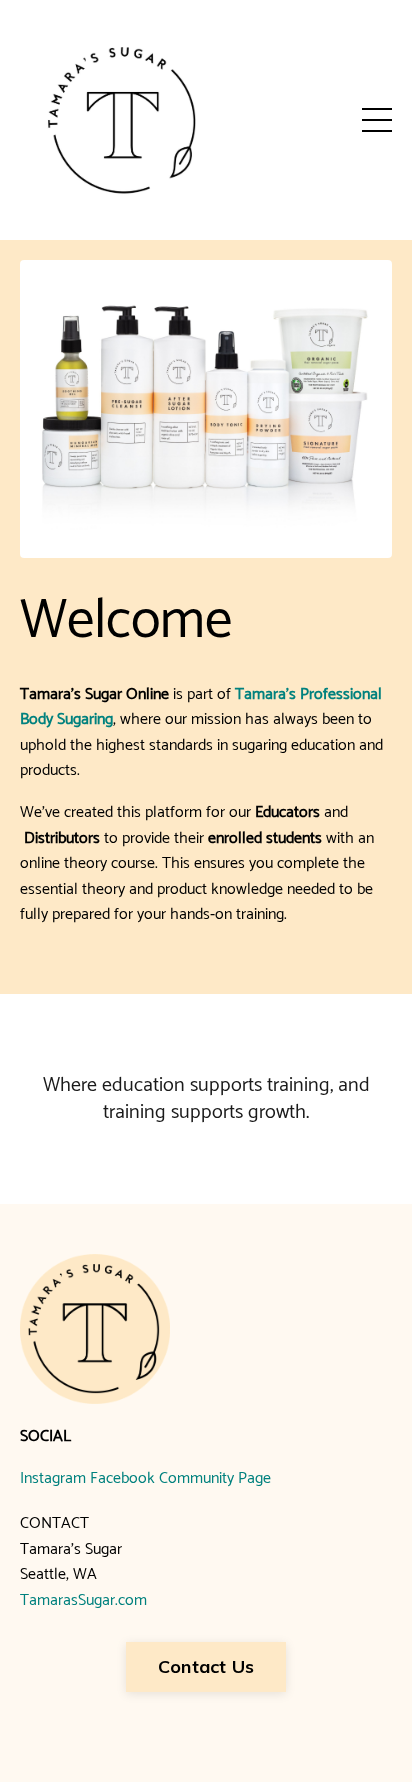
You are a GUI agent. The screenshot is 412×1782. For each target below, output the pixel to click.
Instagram (53, 1478)
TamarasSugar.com (83, 1600)
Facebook (122, 1478)
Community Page (215, 1478)
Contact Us (206, 1666)
